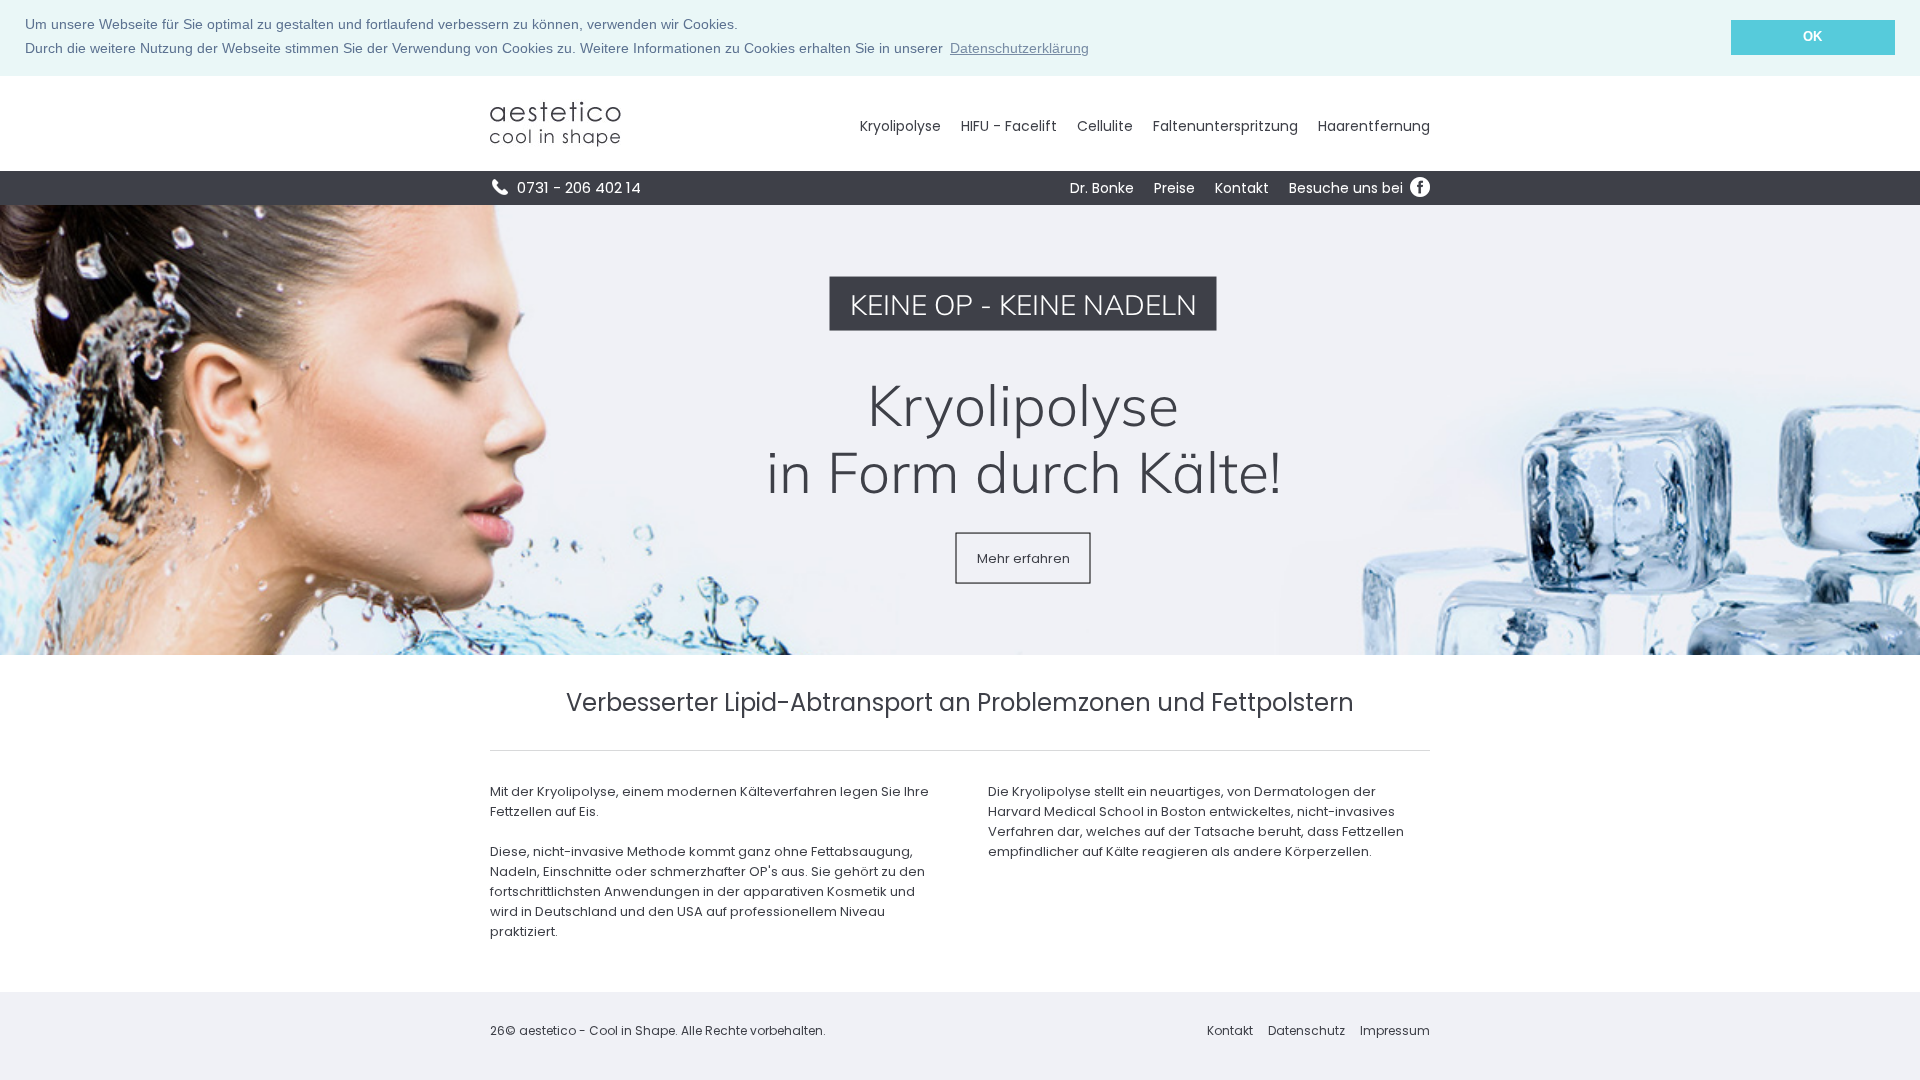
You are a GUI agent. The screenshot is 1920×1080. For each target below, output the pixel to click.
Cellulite (1105, 126)
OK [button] (1812, 37)
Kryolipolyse (900, 126)
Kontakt (1242, 188)
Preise (1174, 188)
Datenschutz (1306, 1030)
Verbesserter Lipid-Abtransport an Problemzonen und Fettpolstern (960, 702)
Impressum (1395, 1030)
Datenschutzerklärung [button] (1019, 48)
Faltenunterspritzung (1225, 126)
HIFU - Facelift (1009, 126)
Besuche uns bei (1348, 188)
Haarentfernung (1374, 126)
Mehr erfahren (1023, 557)
